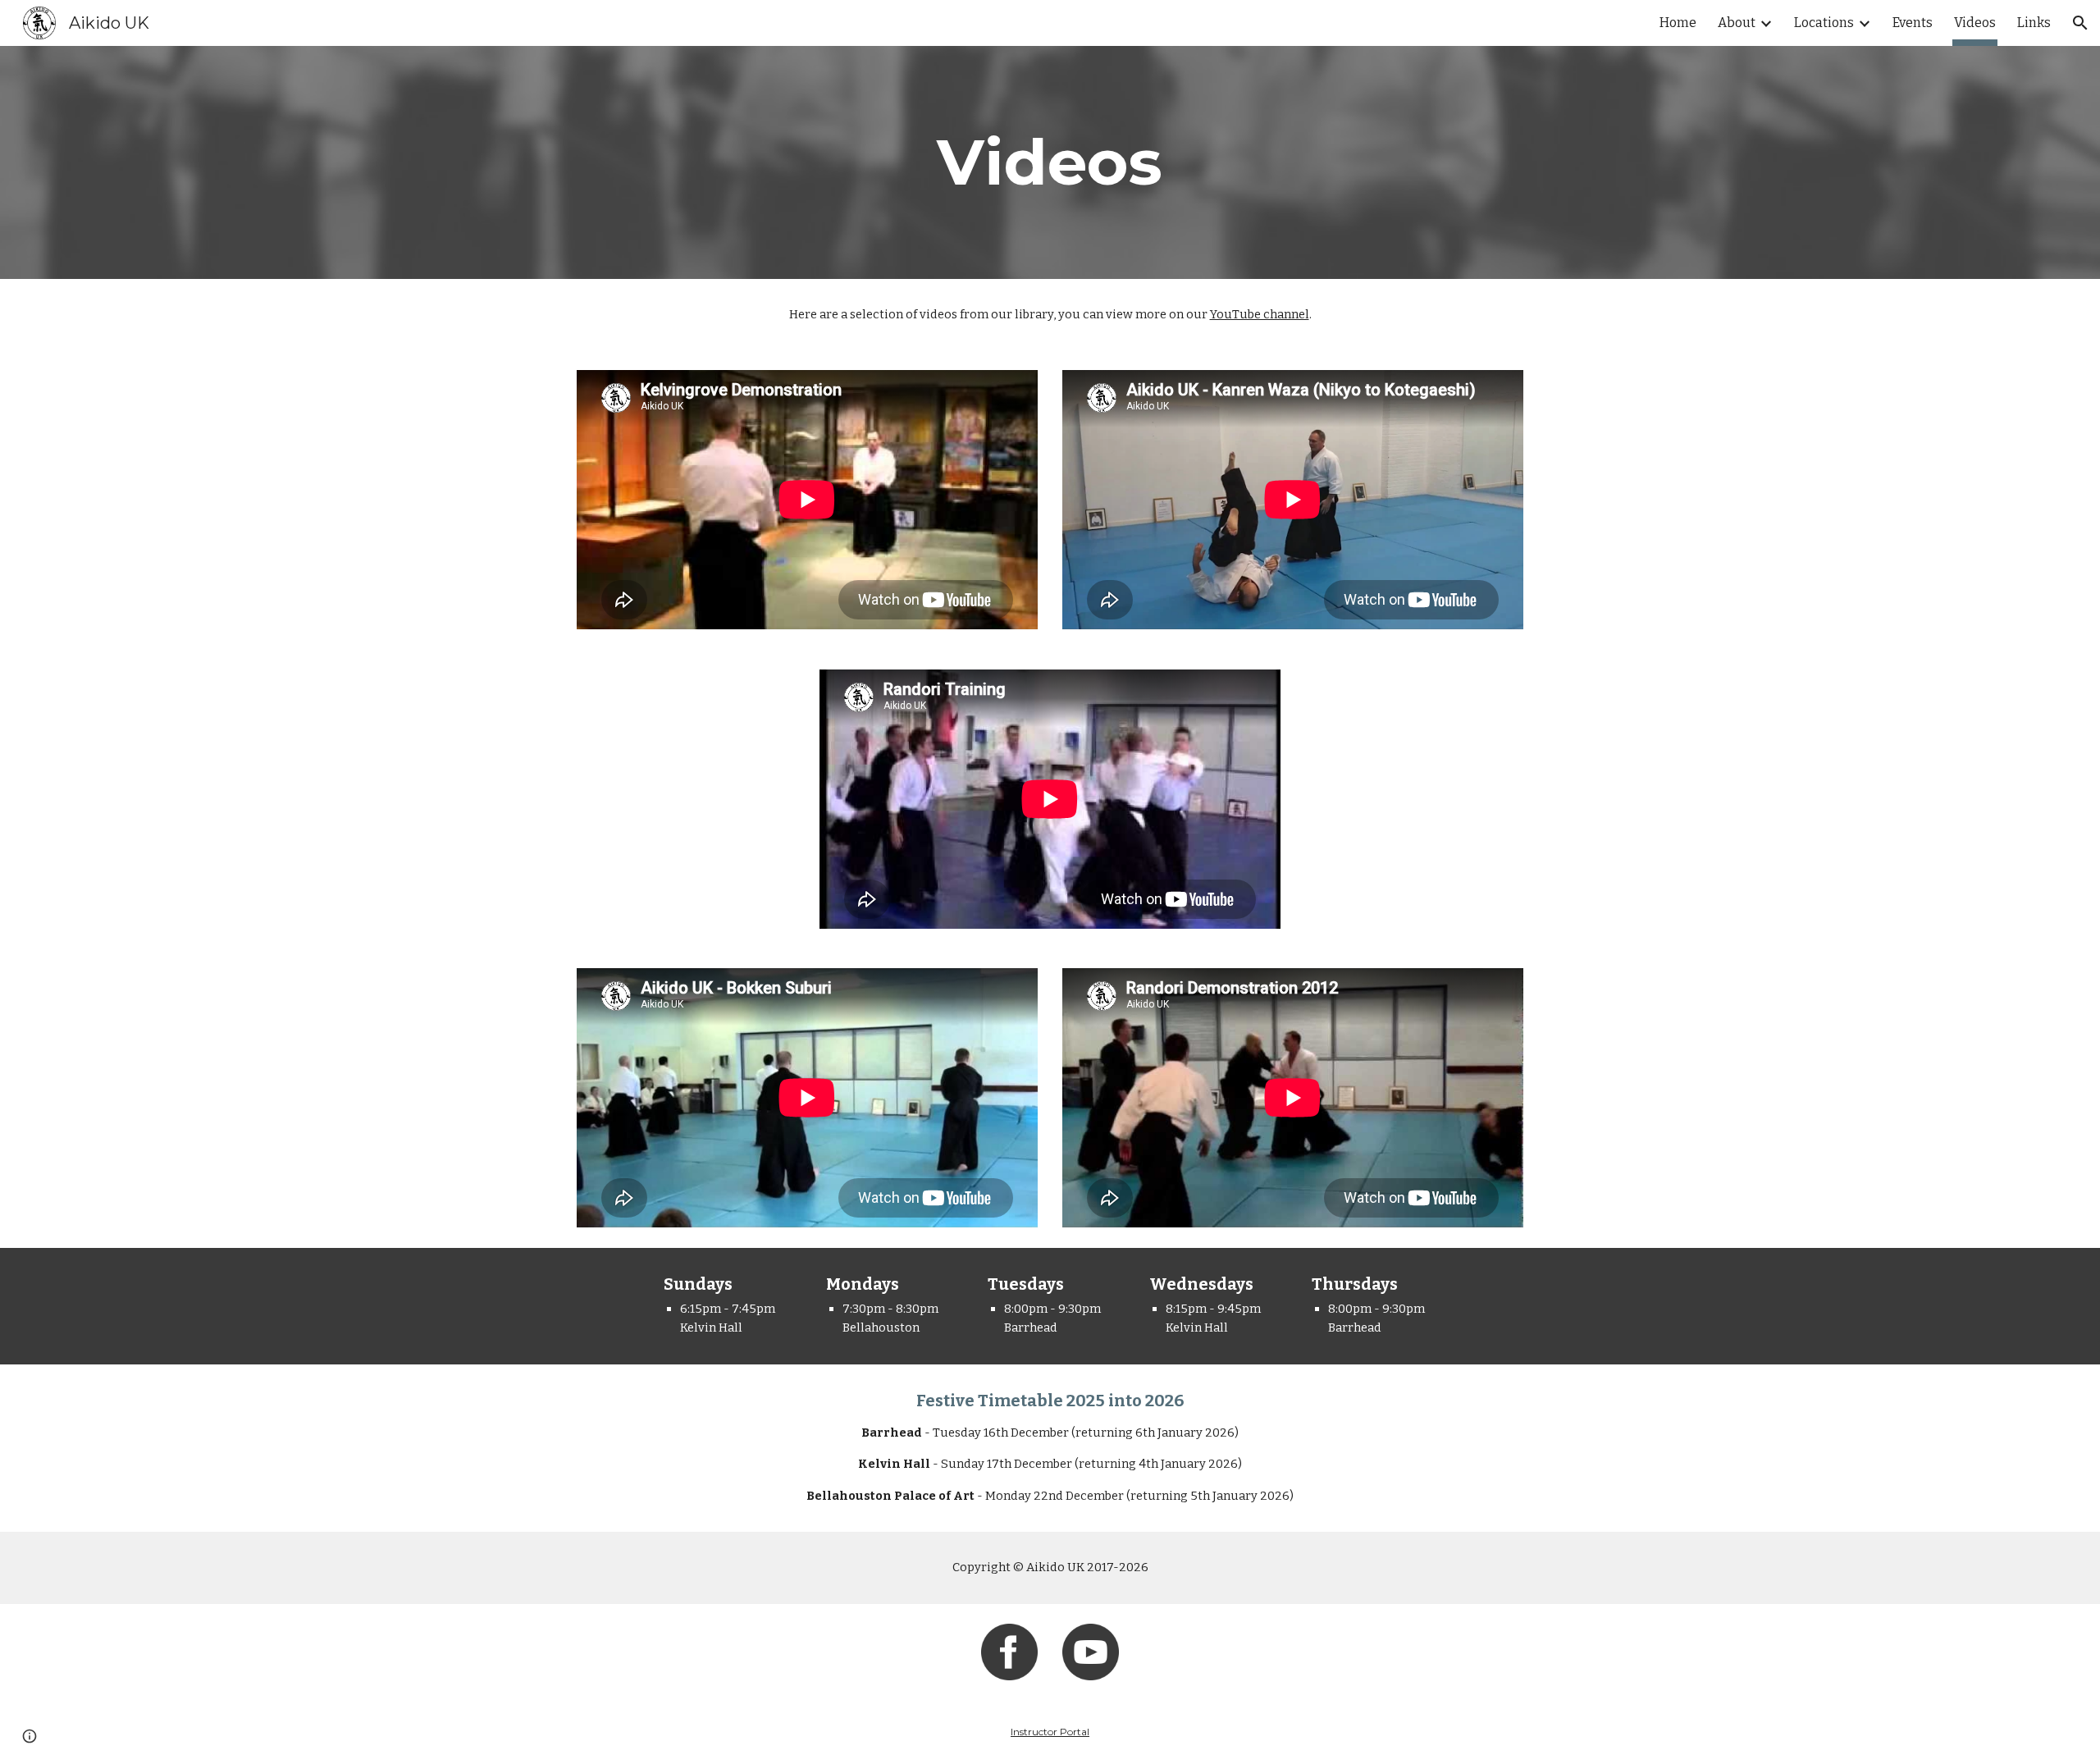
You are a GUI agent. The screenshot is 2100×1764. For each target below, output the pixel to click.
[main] (1050, 162)
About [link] (1737, 23)
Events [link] (1913, 23)
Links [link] (2034, 23)
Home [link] (1678, 23)
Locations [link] (1824, 23)
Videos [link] (1975, 23)
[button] (2080, 23)
